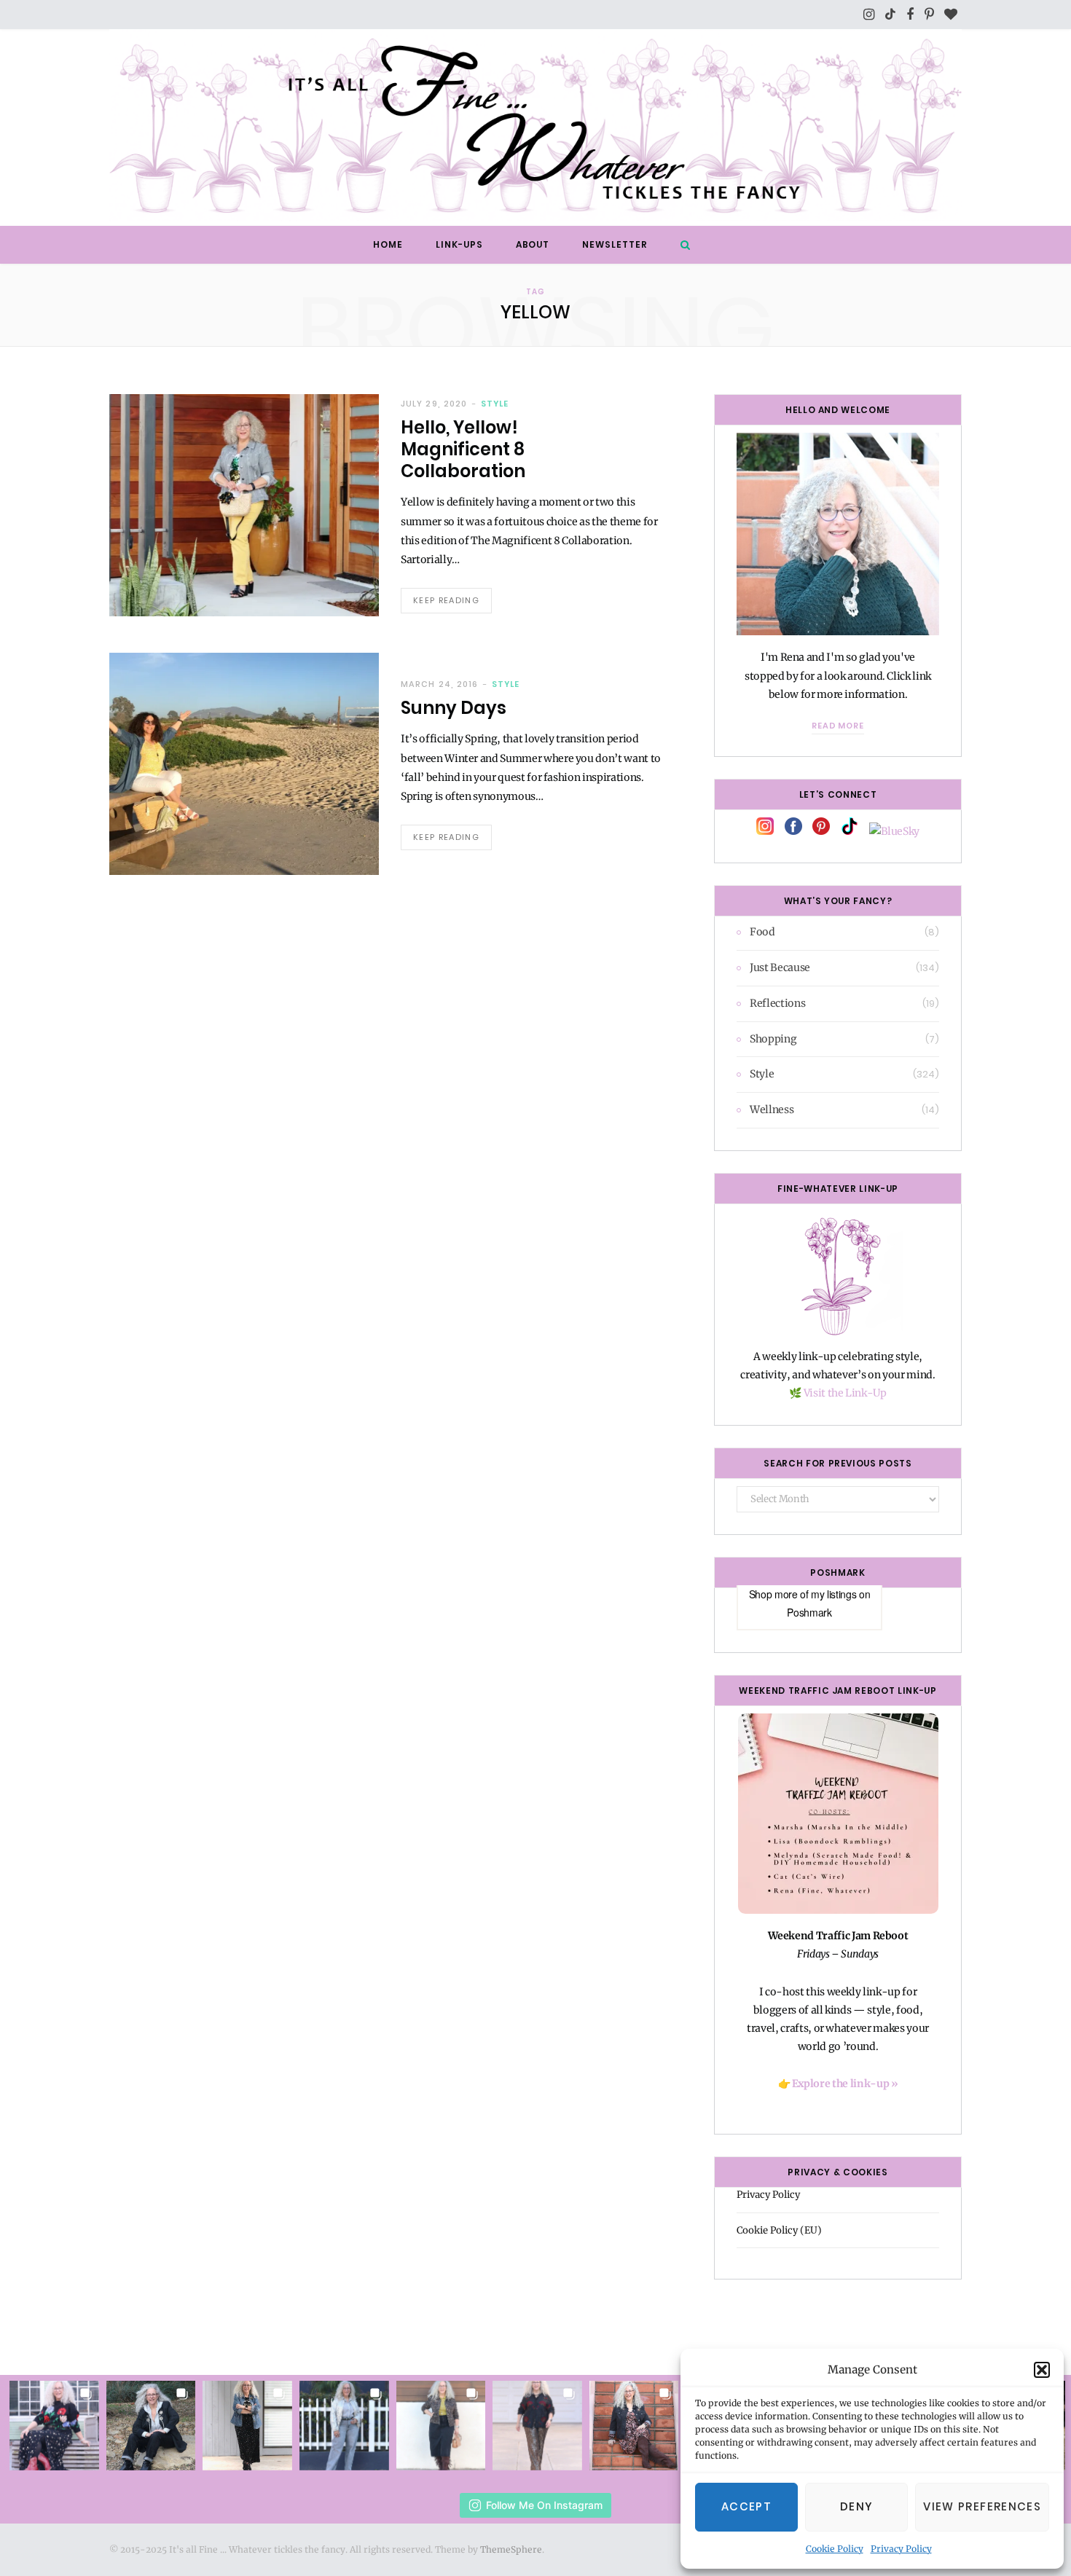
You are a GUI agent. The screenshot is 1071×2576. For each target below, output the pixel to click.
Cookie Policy (835, 2549)
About (533, 244)
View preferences (982, 2506)
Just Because (780, 967)
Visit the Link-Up (845, 1393)
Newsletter (615, 244)
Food (762, 932)
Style (495, 404)
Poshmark (809, 1612)
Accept (746, 2506)
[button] (1042, 2370)
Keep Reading (446, 600)
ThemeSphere (511, 2549)
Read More (838, 726)
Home (388, 244)
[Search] (682, 245)
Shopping (773, 1039)
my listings (833, 1594)
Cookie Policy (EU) (779, 2230)
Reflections (777, 1003)
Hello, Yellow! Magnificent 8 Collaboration (463, 449)
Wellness (772, 1110)
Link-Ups (459, 244)
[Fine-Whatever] (535, 127)
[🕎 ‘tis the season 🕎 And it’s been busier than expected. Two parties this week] (247, 2426)
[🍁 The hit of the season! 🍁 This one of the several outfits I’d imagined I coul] (441, 2426)
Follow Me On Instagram (544, 2505)
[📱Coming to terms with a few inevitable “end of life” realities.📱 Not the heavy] (634, 2426)
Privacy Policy (901, 2549)
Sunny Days (454, 708)
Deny (856, 2506)
